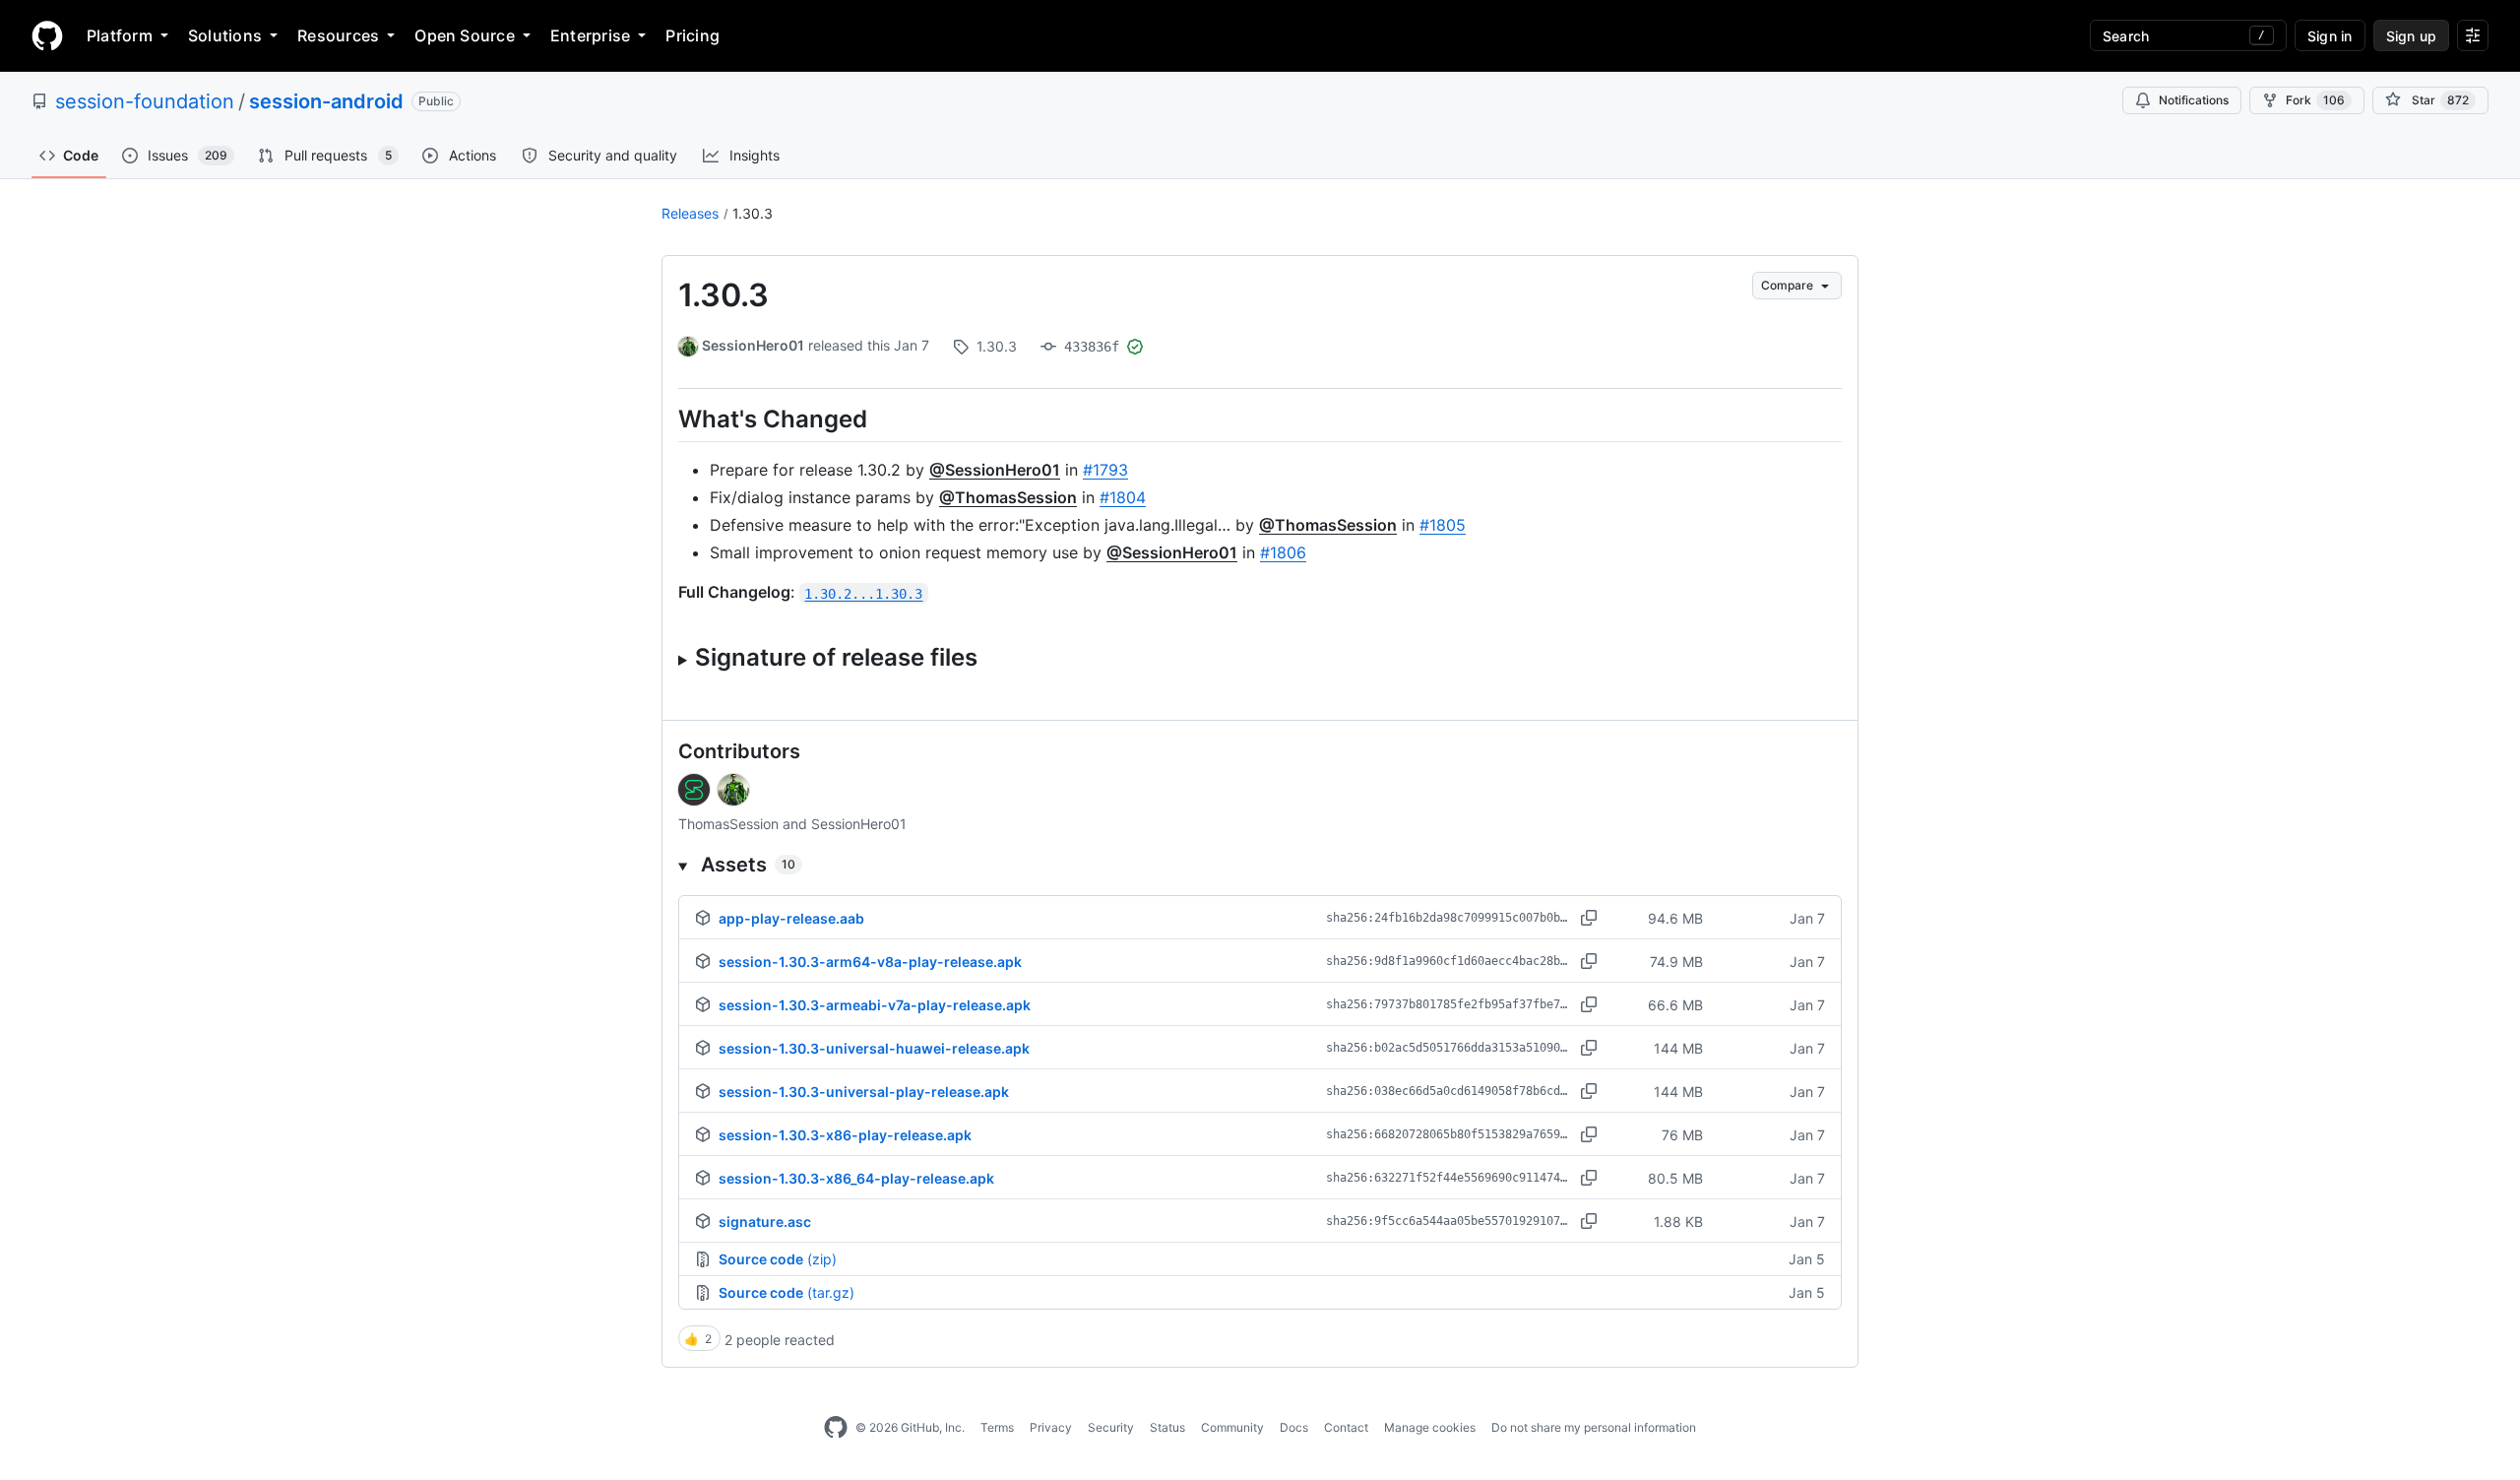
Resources (338, 35)
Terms (997, 1427)
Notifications (2194, 100)
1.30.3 (753, 213)
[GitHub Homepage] (836, 1428)
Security (1111, 1427)
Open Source (465, 35)
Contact (1346, 1427)
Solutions (225, 35)
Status (1167, 1427)
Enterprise (590, 35)
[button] (1260, 865)
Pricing (693, 35)
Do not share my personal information (1594, 1427)
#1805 (1443, 525)
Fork (2315, 100)
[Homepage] (47, 35)
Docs (1294, 1427)
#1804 (1123, 497)
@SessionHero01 (995, 470)
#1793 (1105, 470)
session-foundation (145, 101)
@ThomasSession (1008, 497)
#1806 (1283, 552)
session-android (326, 101)
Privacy (1051, 1427)
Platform (120, 35)
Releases (690, 213)
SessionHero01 (753, 345)
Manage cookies (1430, 1427)
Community (1232, 1427)
